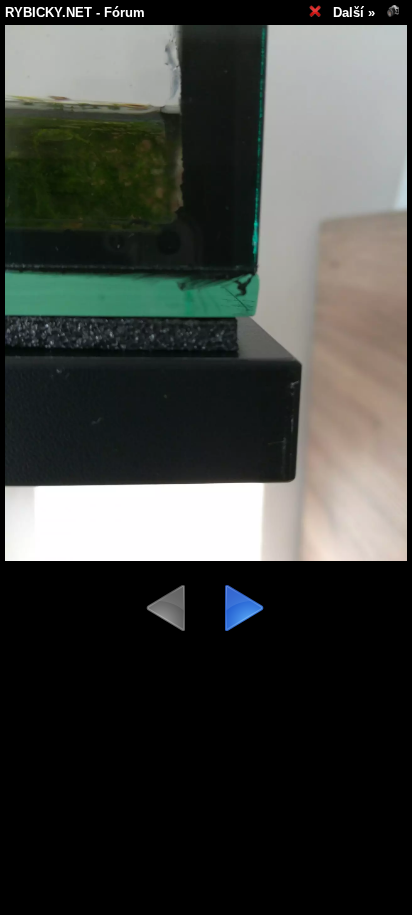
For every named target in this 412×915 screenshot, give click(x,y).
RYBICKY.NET (48, 12)
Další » (354, 12)
